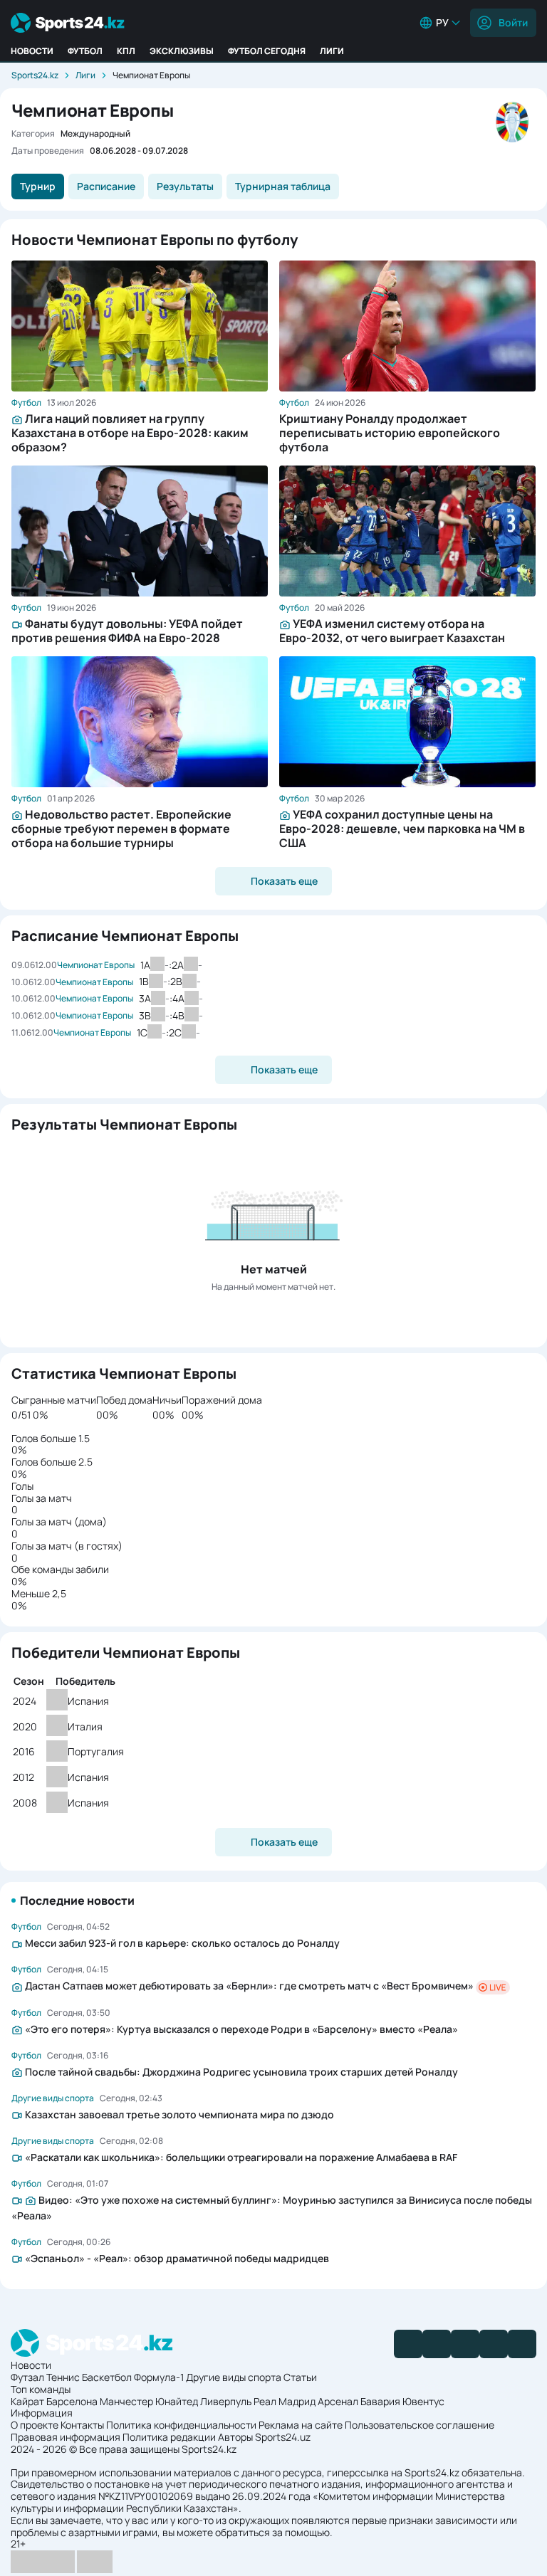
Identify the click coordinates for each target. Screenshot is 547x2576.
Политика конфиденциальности (181, 2425)
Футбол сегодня (267, 51)
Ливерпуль (226, 2401)
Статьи (300, 2377)
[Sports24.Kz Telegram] (437, 2344)
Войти (513, 22)
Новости (32, 51)
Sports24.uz (283, 2437)
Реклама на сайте (301, 2425)
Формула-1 (159, 2377)
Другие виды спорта (234, 2377)
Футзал (27, 2377)
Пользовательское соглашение (420, 2425)
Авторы (235, 2437)
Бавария (380, 2401)
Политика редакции (169, 2437)
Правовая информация (66, 2437)
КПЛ (126, 51)
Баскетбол (107, 2377)
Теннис (63, 2377)
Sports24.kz (35, 75)
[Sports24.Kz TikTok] (494, 2344)
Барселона (72, 2401)
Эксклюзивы (182, 51)
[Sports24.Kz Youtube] (465, 2344)
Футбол (85, 51)
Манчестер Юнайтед (149, 2401)
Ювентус (423, 2401)
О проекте (35, 2425)
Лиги (332, 51)
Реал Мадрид (285, 2401)
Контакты (82, 2425)
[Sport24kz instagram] (522, 2344)
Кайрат (27, 2401)
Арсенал (338, 2401)
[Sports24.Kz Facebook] (408, 2344)
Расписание (106, 186)
